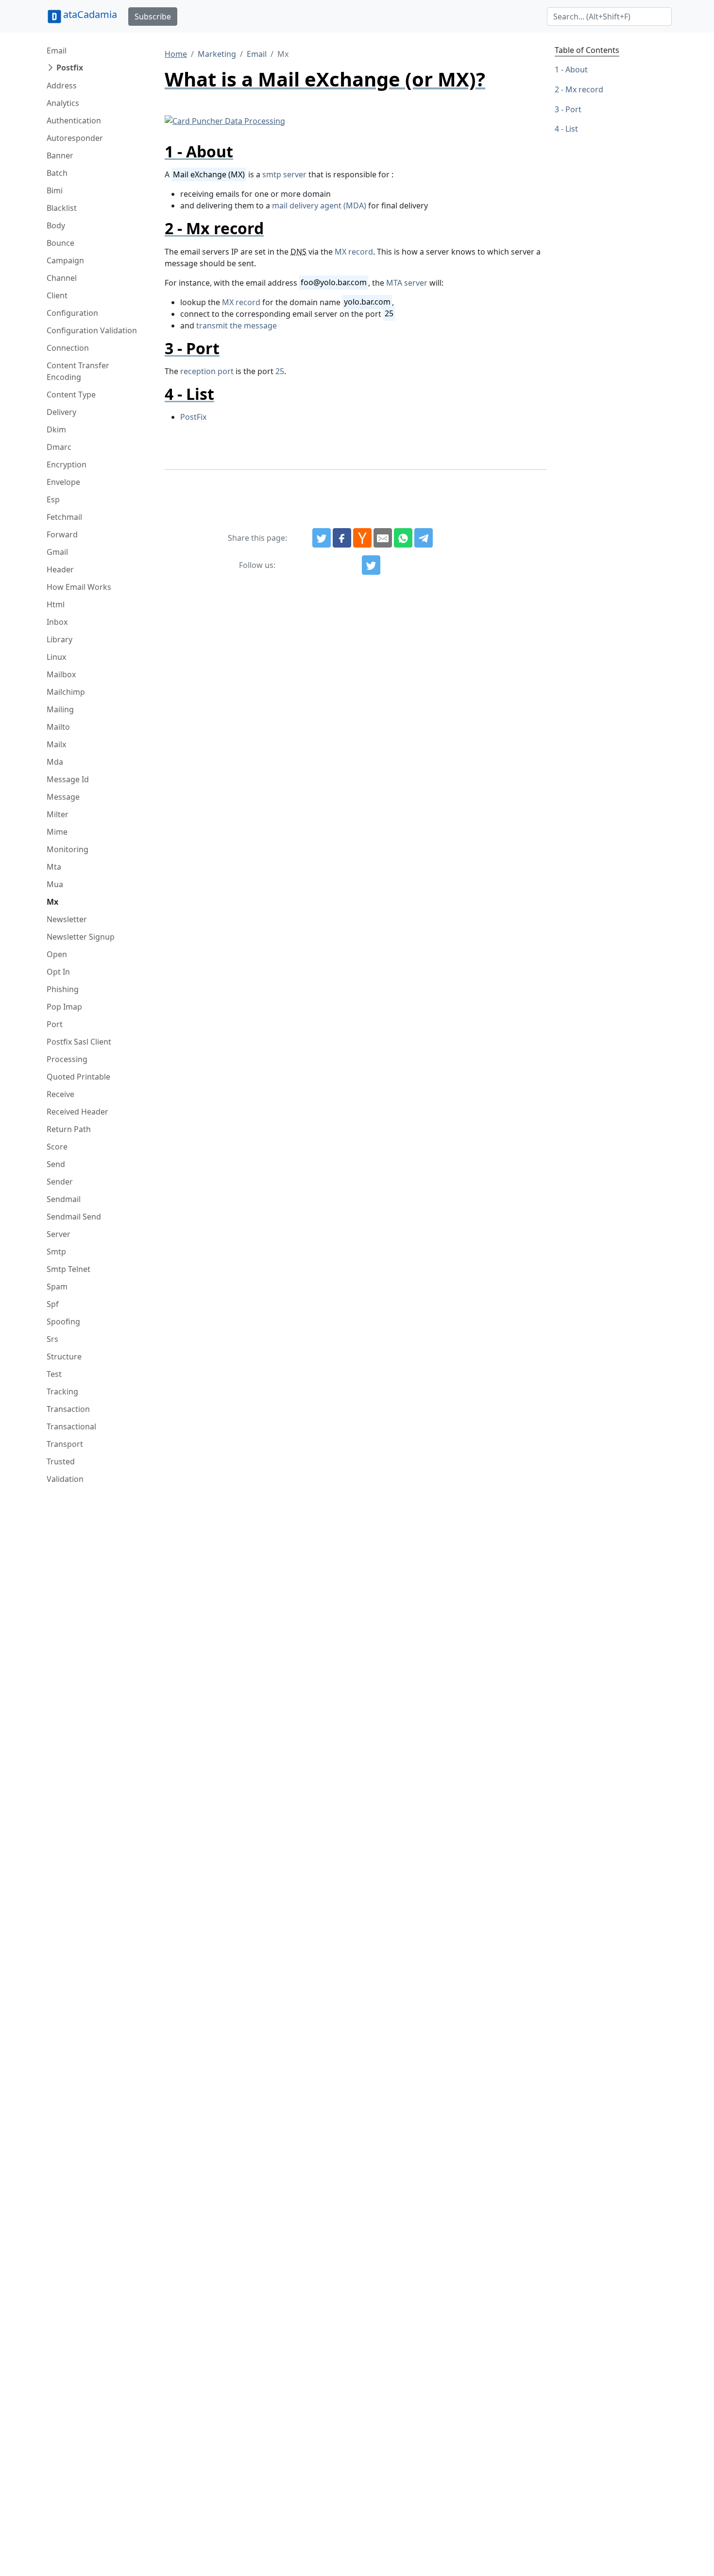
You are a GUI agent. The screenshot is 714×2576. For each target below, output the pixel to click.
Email (57, 51)
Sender (60, 1182)
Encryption (67, 464)
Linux (56, 657)
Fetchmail (64, 517)
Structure (64, 1357)
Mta (54, 867)
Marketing (217, 54)
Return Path (69, 1129)
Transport (65, 1444)
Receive (60, 1094)
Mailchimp (66, 692)
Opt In (58, 972)
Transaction (68, 1409)
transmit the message (237, 326)
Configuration (72, 313)
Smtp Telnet (68, 1269)
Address (62, 86)
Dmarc (59, 447)
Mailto (58, 727)
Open (57, 954)
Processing (67, 1059)
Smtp (56, 1252)
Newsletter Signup (81, 937)
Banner (60, 155)
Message (63, 797)
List (572, 129)
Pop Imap (64, 1007)
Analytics (63, 103)
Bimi (55, 190)
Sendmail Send (74, 1217)
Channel (62, 278)
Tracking (62, 1391)
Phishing (63, 989)
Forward (62, 534)
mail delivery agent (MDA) (319, 206)
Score (57, 1147)
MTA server (407, 283)
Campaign (65, 260)
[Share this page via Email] (383, 538)
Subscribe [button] (153, 17)
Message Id (68, 779)
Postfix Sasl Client (79, 1042)
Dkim (56, 429)
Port (55, 1024)
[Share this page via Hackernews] (362, 538)
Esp (53, 499)
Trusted (61, 1461)
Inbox (57, 622)
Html (56, 604)
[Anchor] (241, 151)
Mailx (56, 744)
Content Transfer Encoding (78, 371)
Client (57, 295)
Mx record (584, 89)
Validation (65, 1479)
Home (176, 54)
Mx (52, 902)
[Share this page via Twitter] (322, 538)
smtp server (284, 174)
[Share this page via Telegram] (424, 538)
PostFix (193, 417)
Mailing (60, 709)
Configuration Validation (92, 330)
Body (56, 225)
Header (60, 569)
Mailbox (61, 674)
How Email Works (79, 587)
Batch (57, 173)
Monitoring (68, 849)
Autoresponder (75, 138)
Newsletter (67, 919)
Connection (68, 348)
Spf (53, 1304)
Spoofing (63, 1322)
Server (59, 1234)
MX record (354, 252)
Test (54, 1374)
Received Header (77, 1112)
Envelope (63, 482)
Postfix (70, 68)
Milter (58, 814)
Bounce (60, 243)
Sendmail (64, 1199)
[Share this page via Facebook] (342, 538)
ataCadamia (90, 14)
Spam (57, 1287)
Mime (57, 832)
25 (280, 371)
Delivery (61, 412)
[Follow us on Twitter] (371, 565)
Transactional (71, 1426)
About (577, 69)
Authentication (74, 120)
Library (59, 639)
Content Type (71, 395)
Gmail (57, 552)
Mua (55, 884)
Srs (52, 1339)
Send (56, 1164)
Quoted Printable (78, 1077)
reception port (207, 371)
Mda (55, 762)
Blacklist (62, 208)
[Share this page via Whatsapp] (403, 538)
